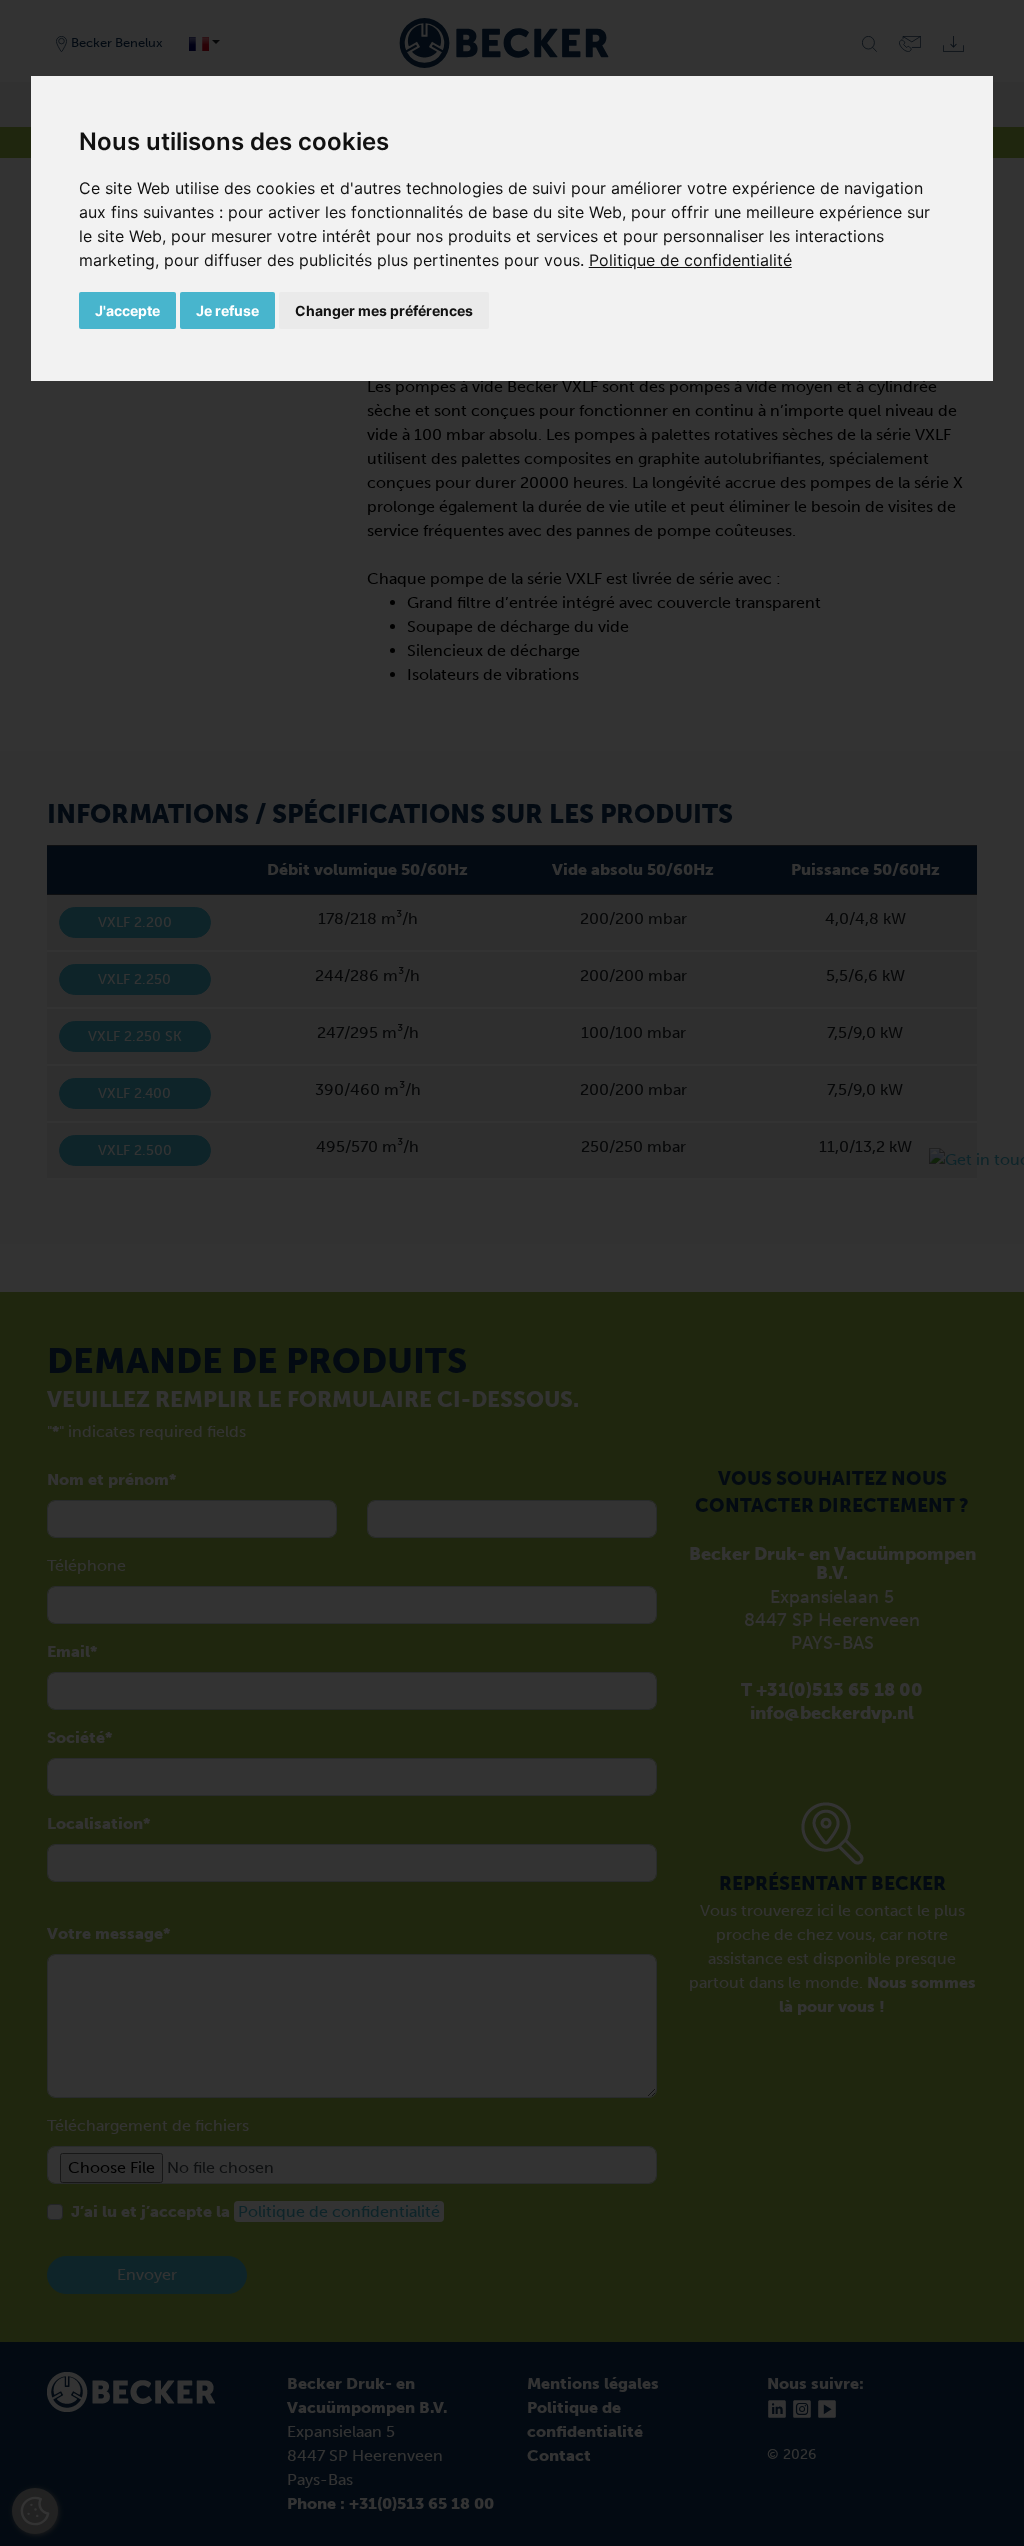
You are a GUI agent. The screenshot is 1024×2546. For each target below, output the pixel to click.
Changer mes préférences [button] (384, 310)
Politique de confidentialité (690, 260)
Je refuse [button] (227, 310)
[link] (690, 260)
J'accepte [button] (127, 310)
